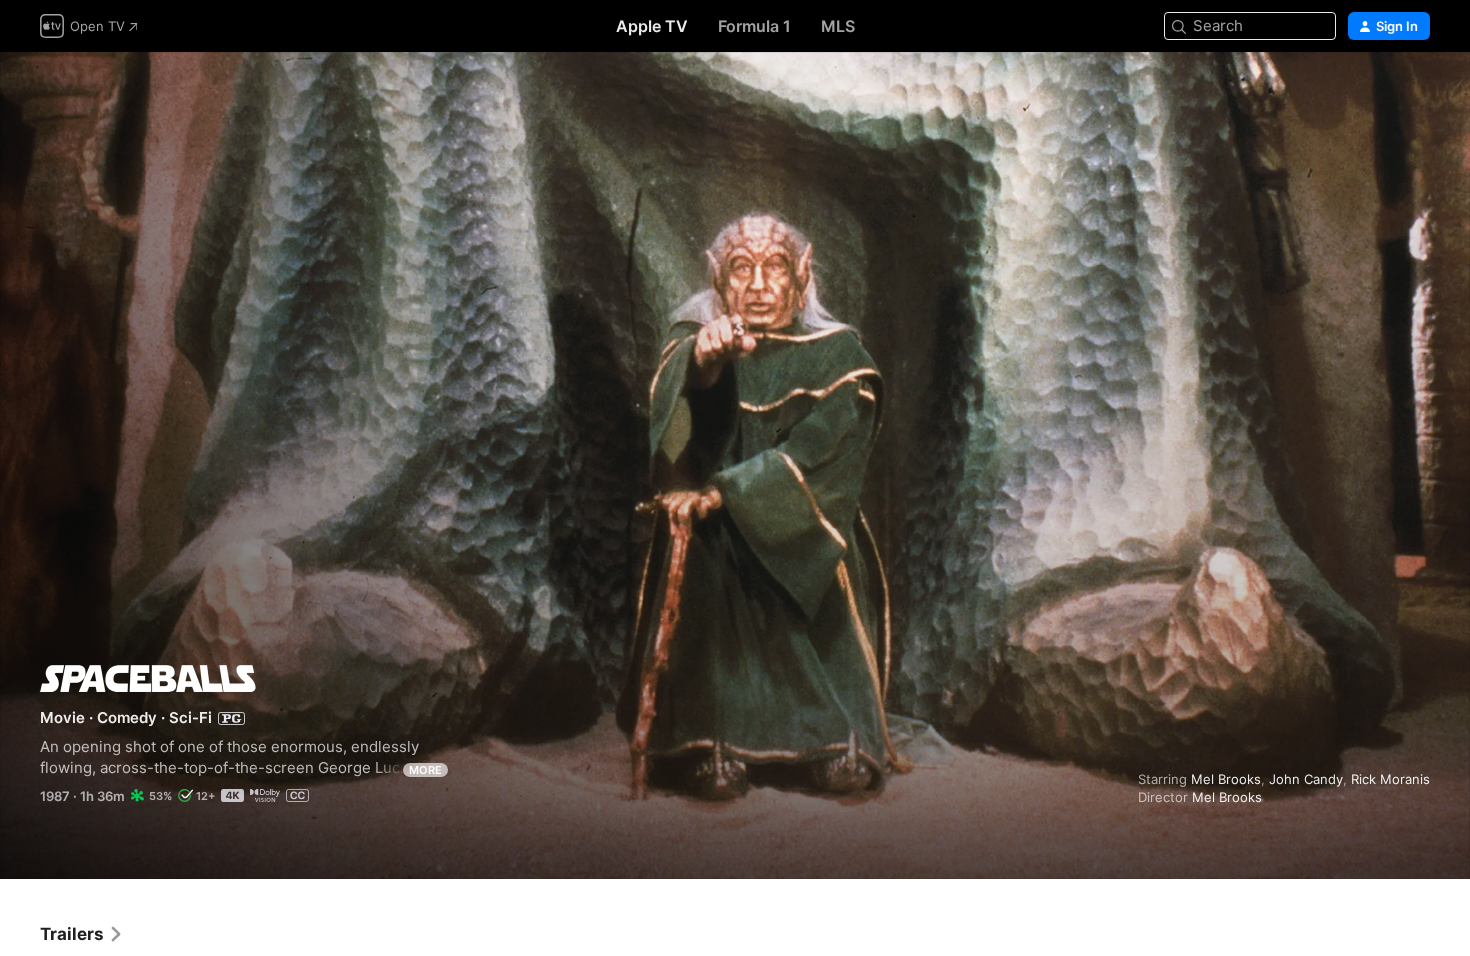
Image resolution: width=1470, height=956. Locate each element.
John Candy (1306, 779)
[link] (82, 934)
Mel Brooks (1226, 779)
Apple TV (652, 26)
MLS (838, 26)
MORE (425, 770)
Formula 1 (754, 26)
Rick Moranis (1390, 779)
